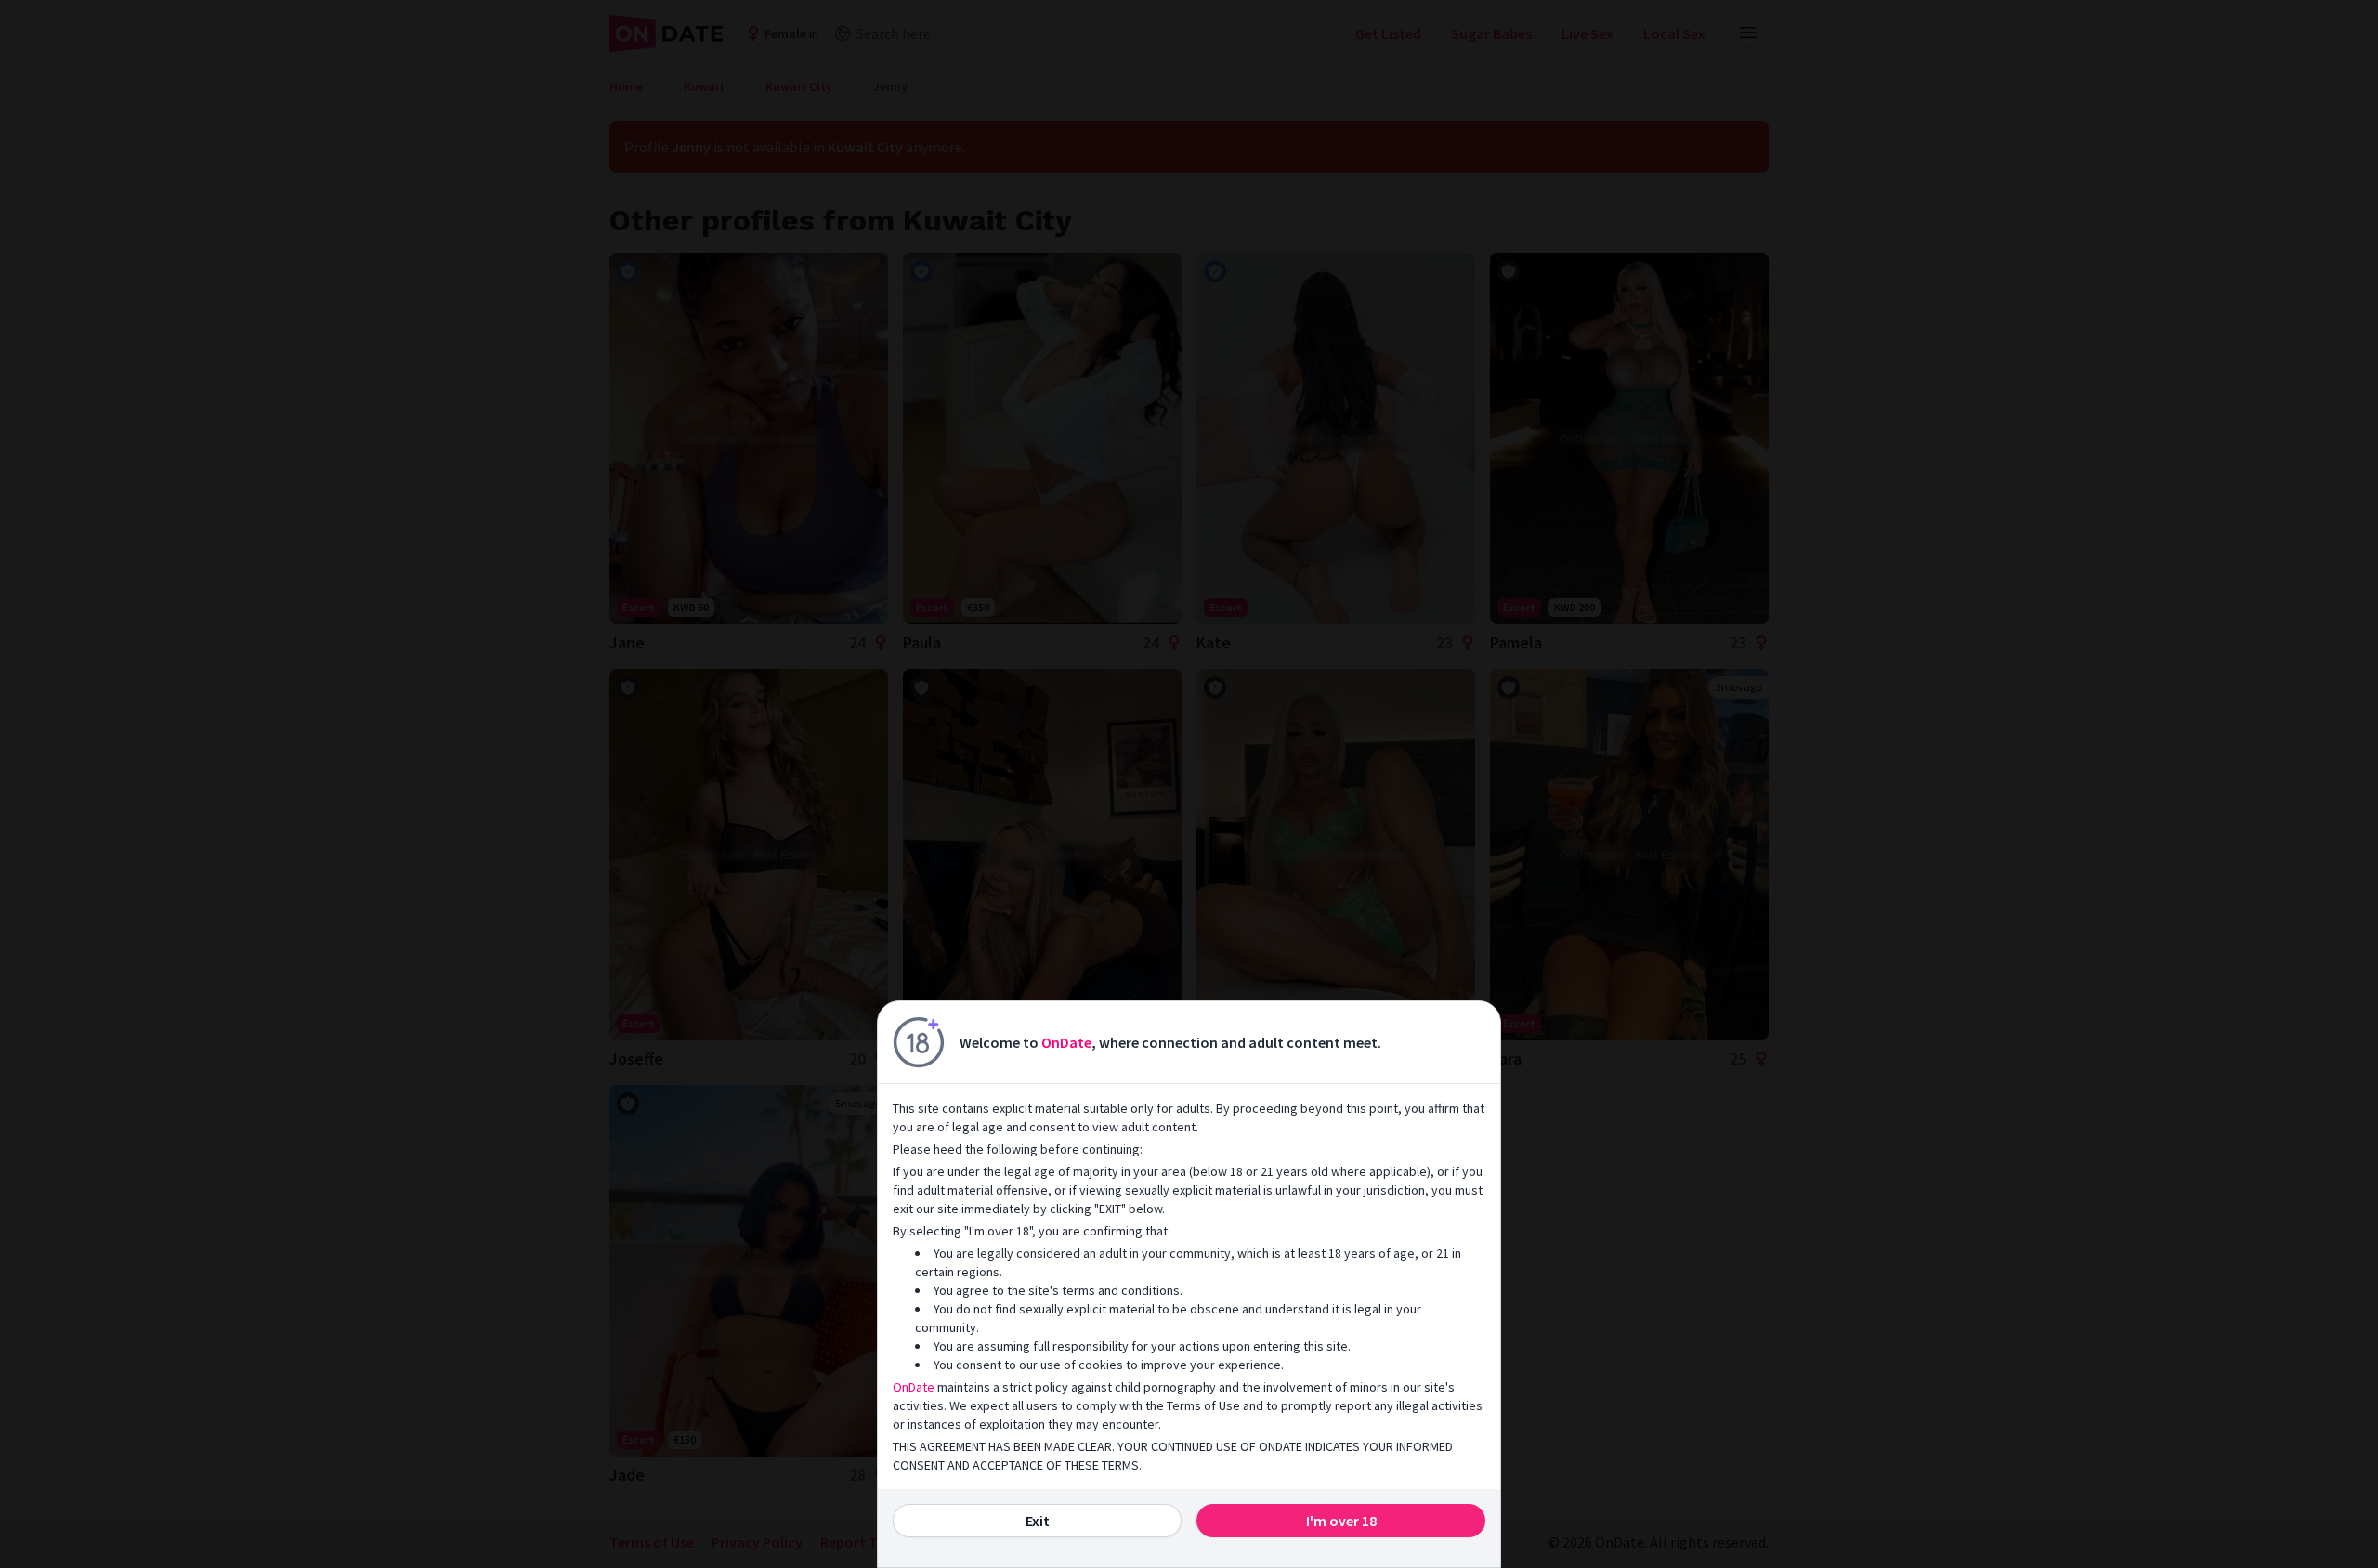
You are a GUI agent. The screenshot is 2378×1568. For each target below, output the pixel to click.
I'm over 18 (1341, 1521)
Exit (1038, 1521)
